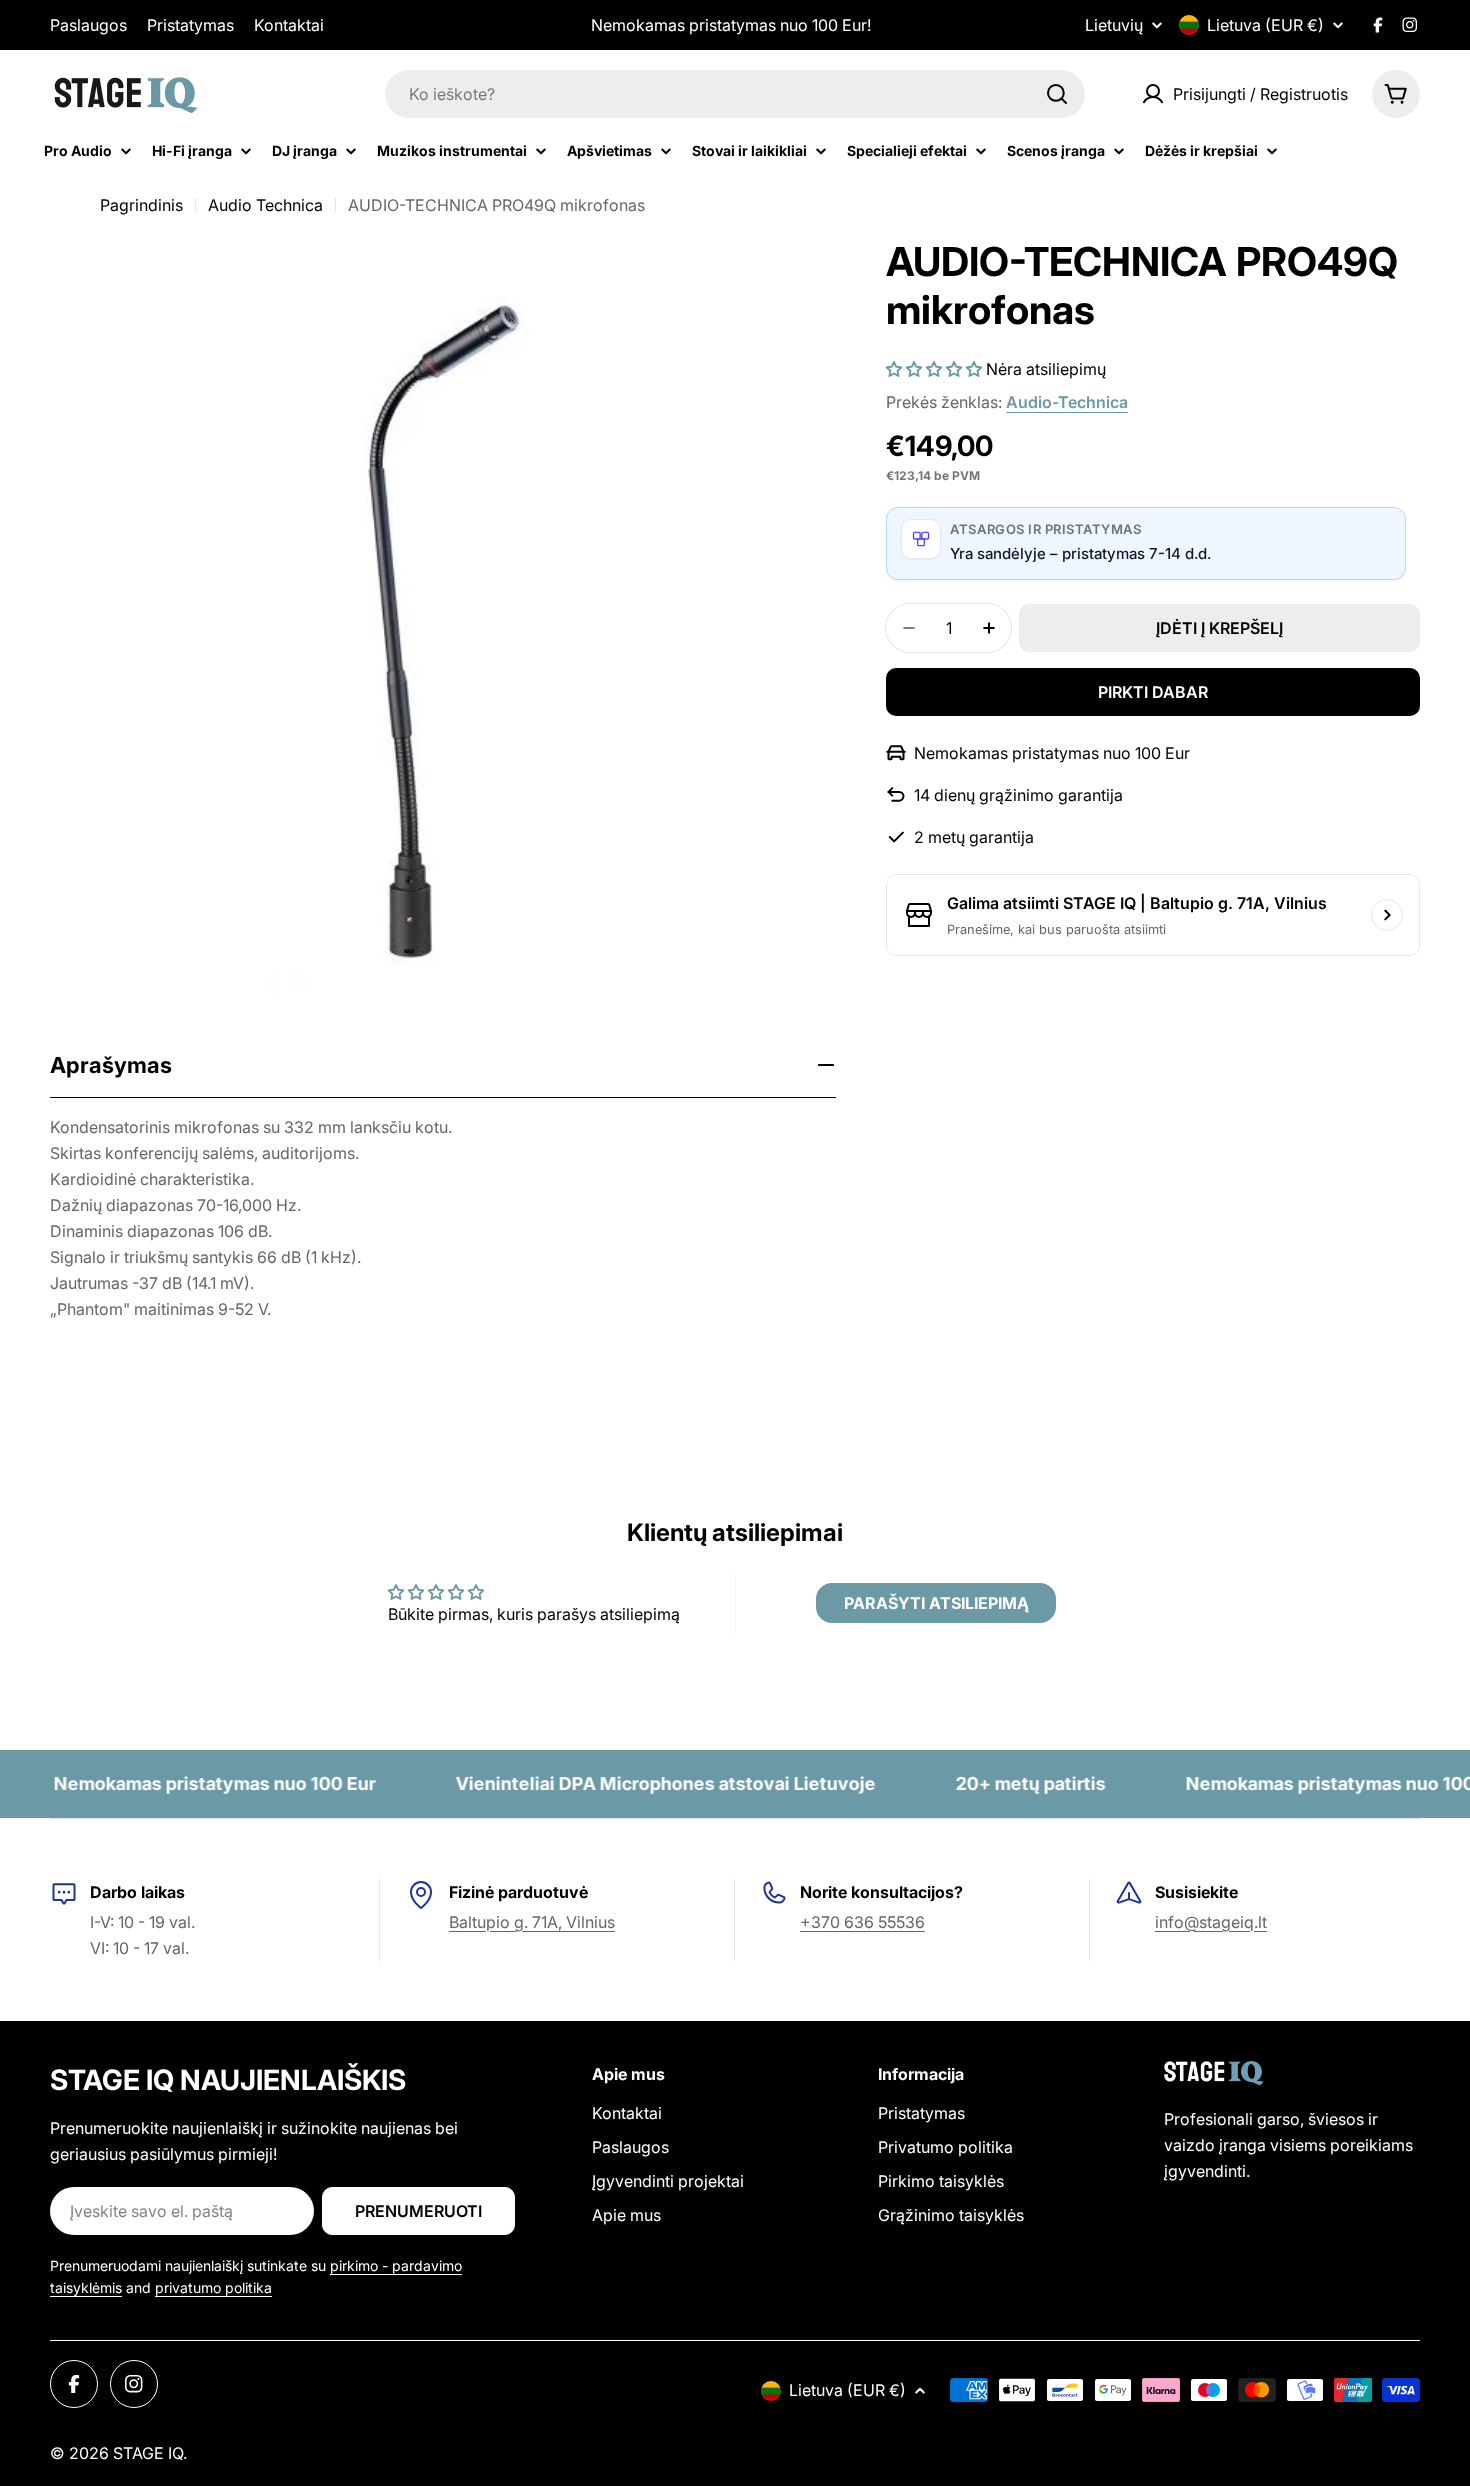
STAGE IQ (148, 2453)
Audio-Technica (1067, 402)
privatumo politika (213, 2287)
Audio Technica (265, 205)
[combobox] (735, 94)
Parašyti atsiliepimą (936, 1603)
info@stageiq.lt (1211, 1922)
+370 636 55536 (862, 1922)
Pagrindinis (141, 205)
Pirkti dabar (1153, 692)
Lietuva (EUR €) (1265, 25)
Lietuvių (1114, 25)
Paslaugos (88, 25)
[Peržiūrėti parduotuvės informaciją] (1387, 915)
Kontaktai (289, 25)
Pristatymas (190, 25)
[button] (934, 369)
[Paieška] (1057, 94)
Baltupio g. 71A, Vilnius (532, 1922)
